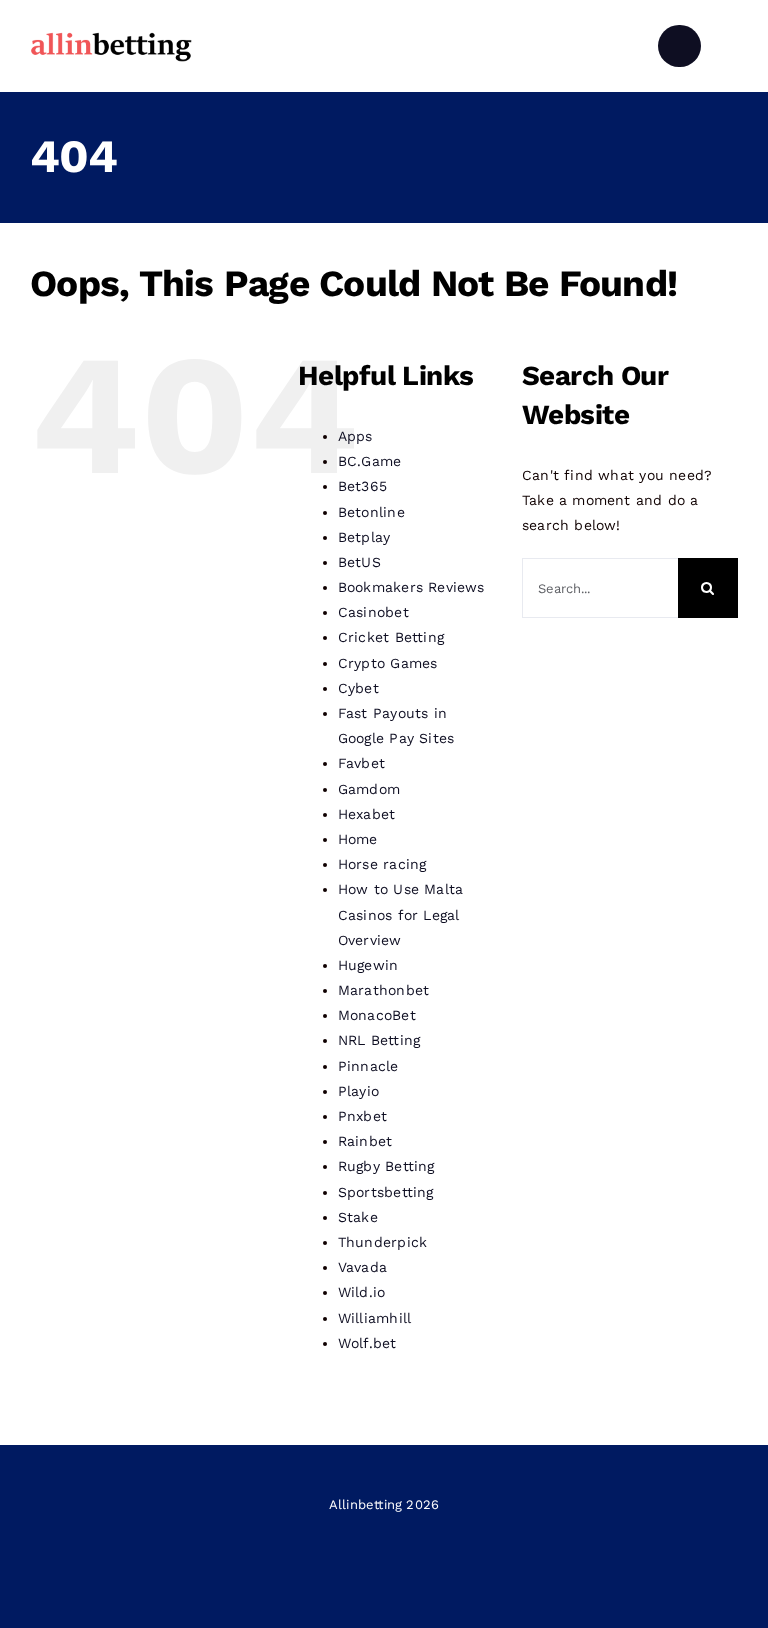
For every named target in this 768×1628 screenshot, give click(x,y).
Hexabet (366, 814)
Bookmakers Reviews (411, 587)
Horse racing (382, 864)
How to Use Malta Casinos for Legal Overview (400, 914)
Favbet (361, 763)
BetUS (359, 562)
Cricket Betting (391, 637)
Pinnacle (368, 1066)
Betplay (364, 537)
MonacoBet (377, 1015)
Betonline (371, 512)
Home (358, 839)
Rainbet (365, 1141)
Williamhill (374, 1318)
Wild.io (361, 1292)
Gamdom (369, 789)
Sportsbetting (386, 1192)
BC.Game (369, 461)
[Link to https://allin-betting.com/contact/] (679, 46)
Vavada (362, 1267)
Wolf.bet (367, 1343)
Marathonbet (383, 990)
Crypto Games (388, 663)
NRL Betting (379, 1040)
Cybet (358, 688)
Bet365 (362, 486)
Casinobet (373, 612)
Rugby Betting (386, 1166)
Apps (355, 436)
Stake (358, 1217)
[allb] (111, 35)
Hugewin (368, 965)
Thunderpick (382, 1242)
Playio (358, 1091)
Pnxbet (362, 1116)
